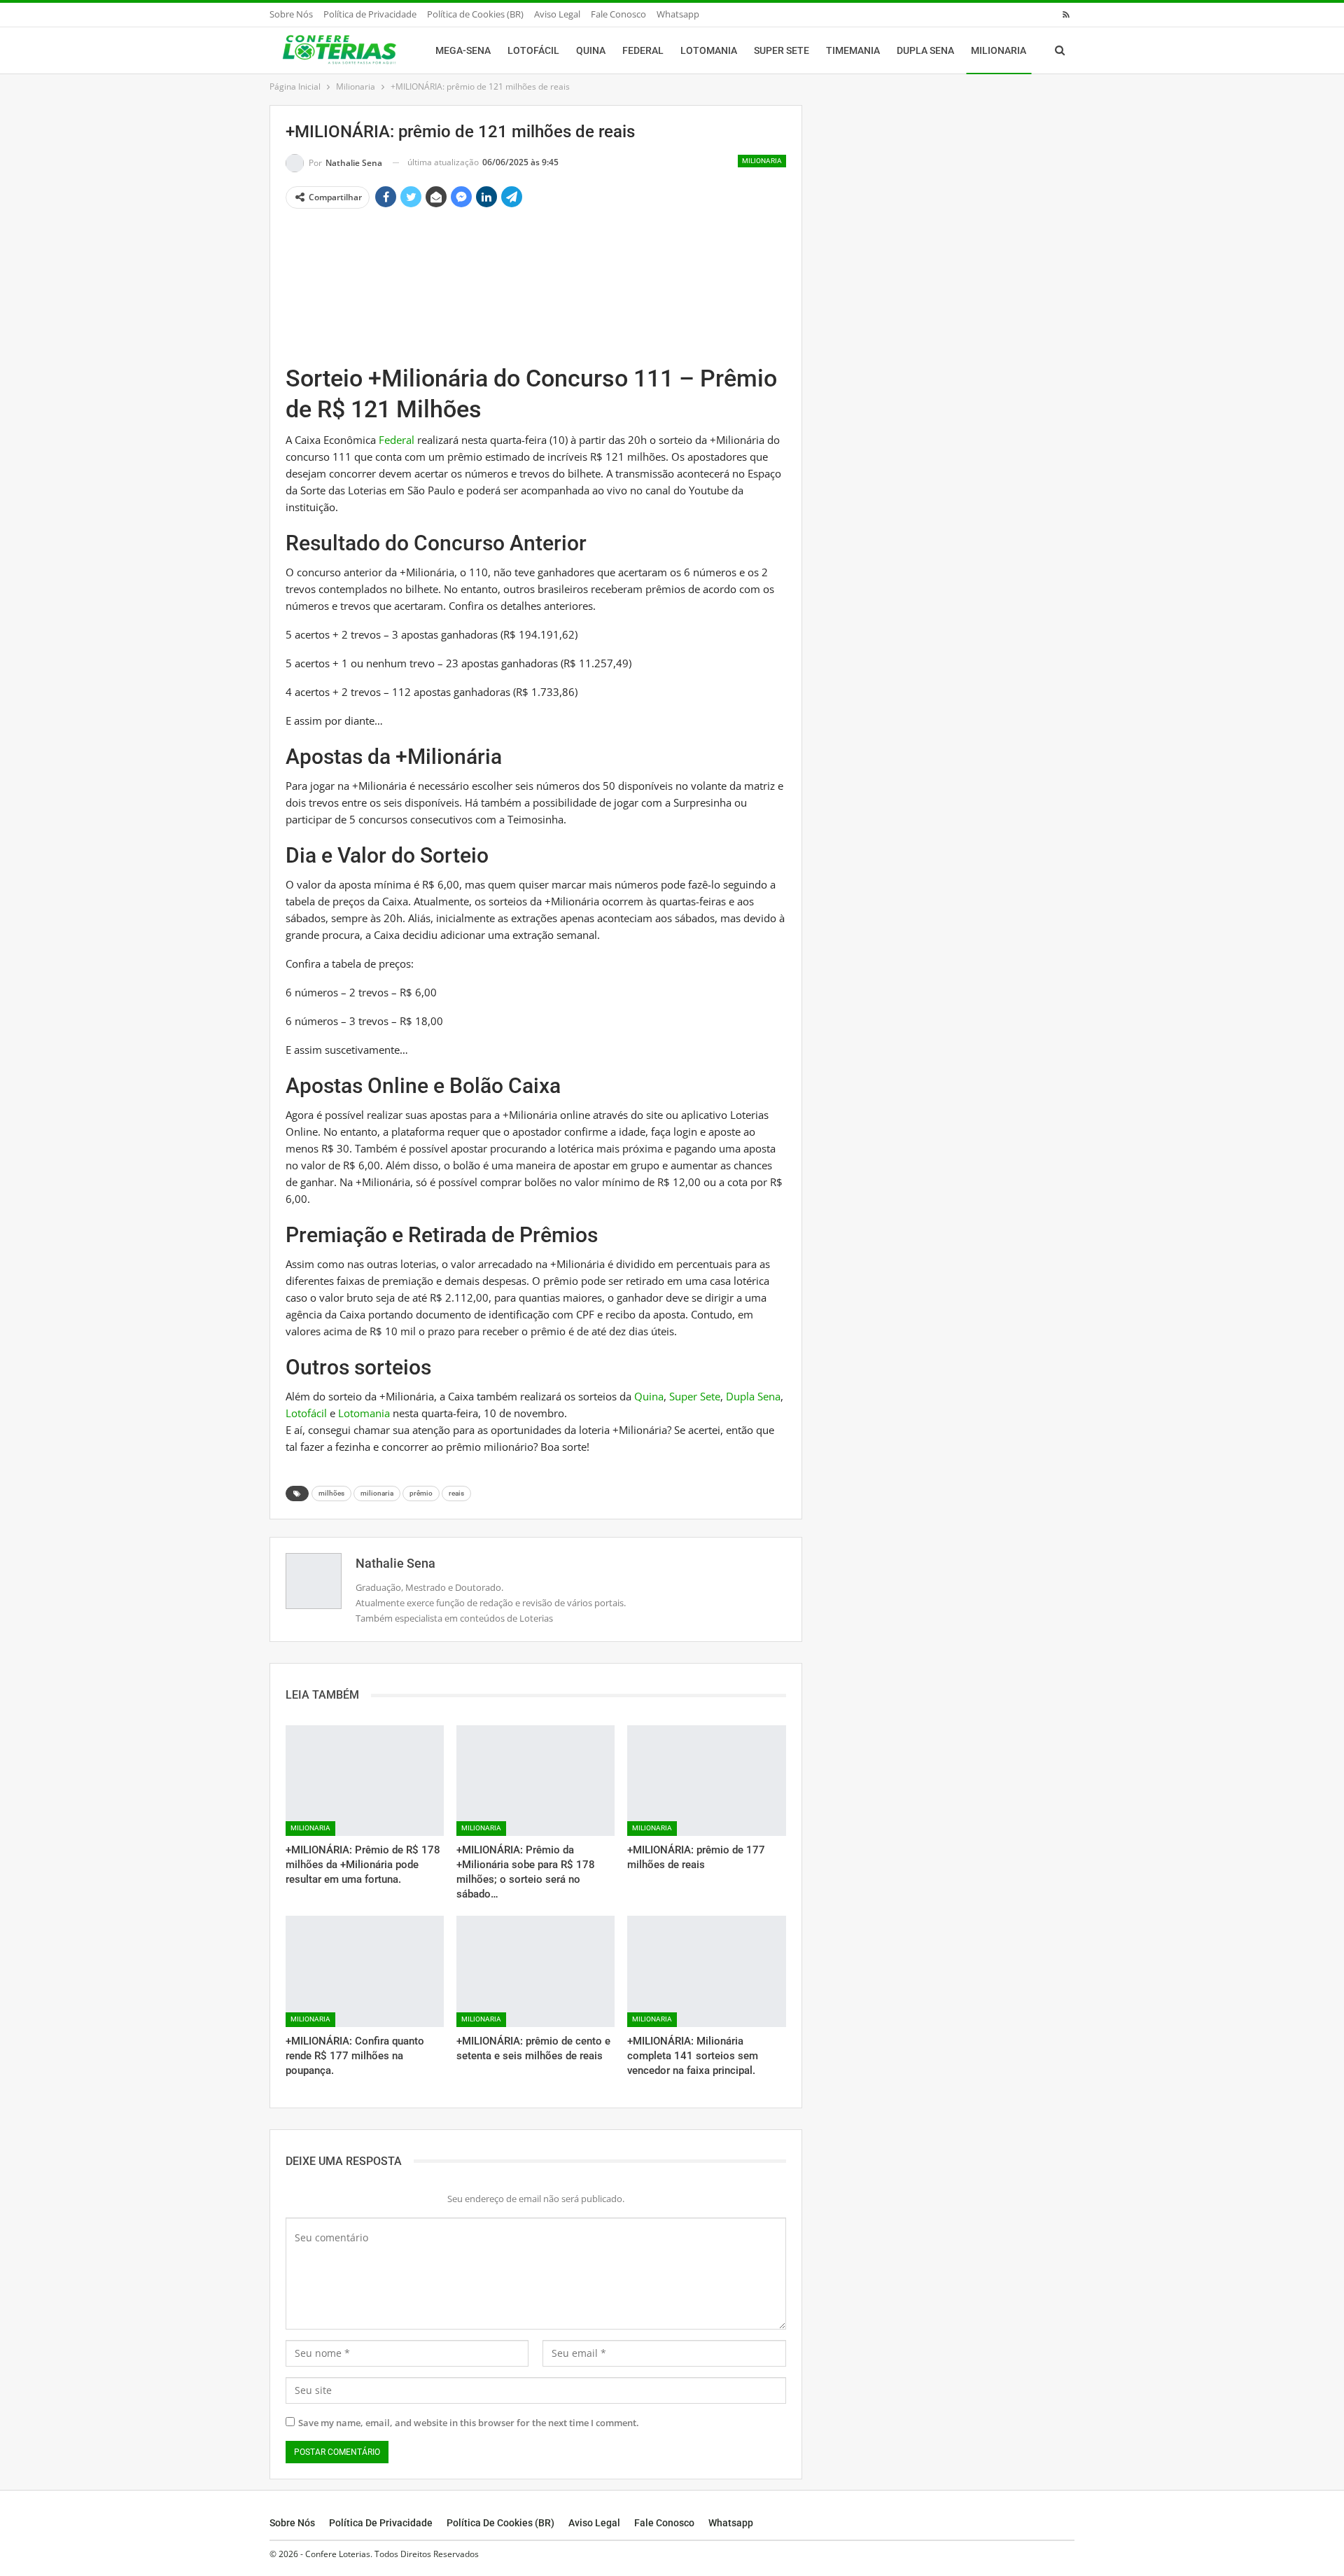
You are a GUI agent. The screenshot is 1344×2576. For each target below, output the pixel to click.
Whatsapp (678, 14)
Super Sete (782, 50)
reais (456, 1493)
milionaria (377, 1493)
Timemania (853, 50)
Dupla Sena (925, 50)
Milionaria (999, 50)
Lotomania (709, 50)
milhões (331, 1493)
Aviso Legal (557, 14)
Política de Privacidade (370, 14)
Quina (591, 50)
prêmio (421, 1493)
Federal (643, 50)
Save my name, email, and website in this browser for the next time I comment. (469, 2423)
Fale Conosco (618, 14)
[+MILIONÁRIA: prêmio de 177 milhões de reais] (706, 1781)
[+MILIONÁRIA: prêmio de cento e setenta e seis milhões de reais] (535, 1971)
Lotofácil (533, 50)
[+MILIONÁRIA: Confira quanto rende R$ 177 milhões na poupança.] (365, 1971)
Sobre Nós (291, 14)
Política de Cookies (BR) (475, 14)
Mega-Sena (463, 50)
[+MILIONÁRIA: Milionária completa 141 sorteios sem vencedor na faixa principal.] (706, 1971)
